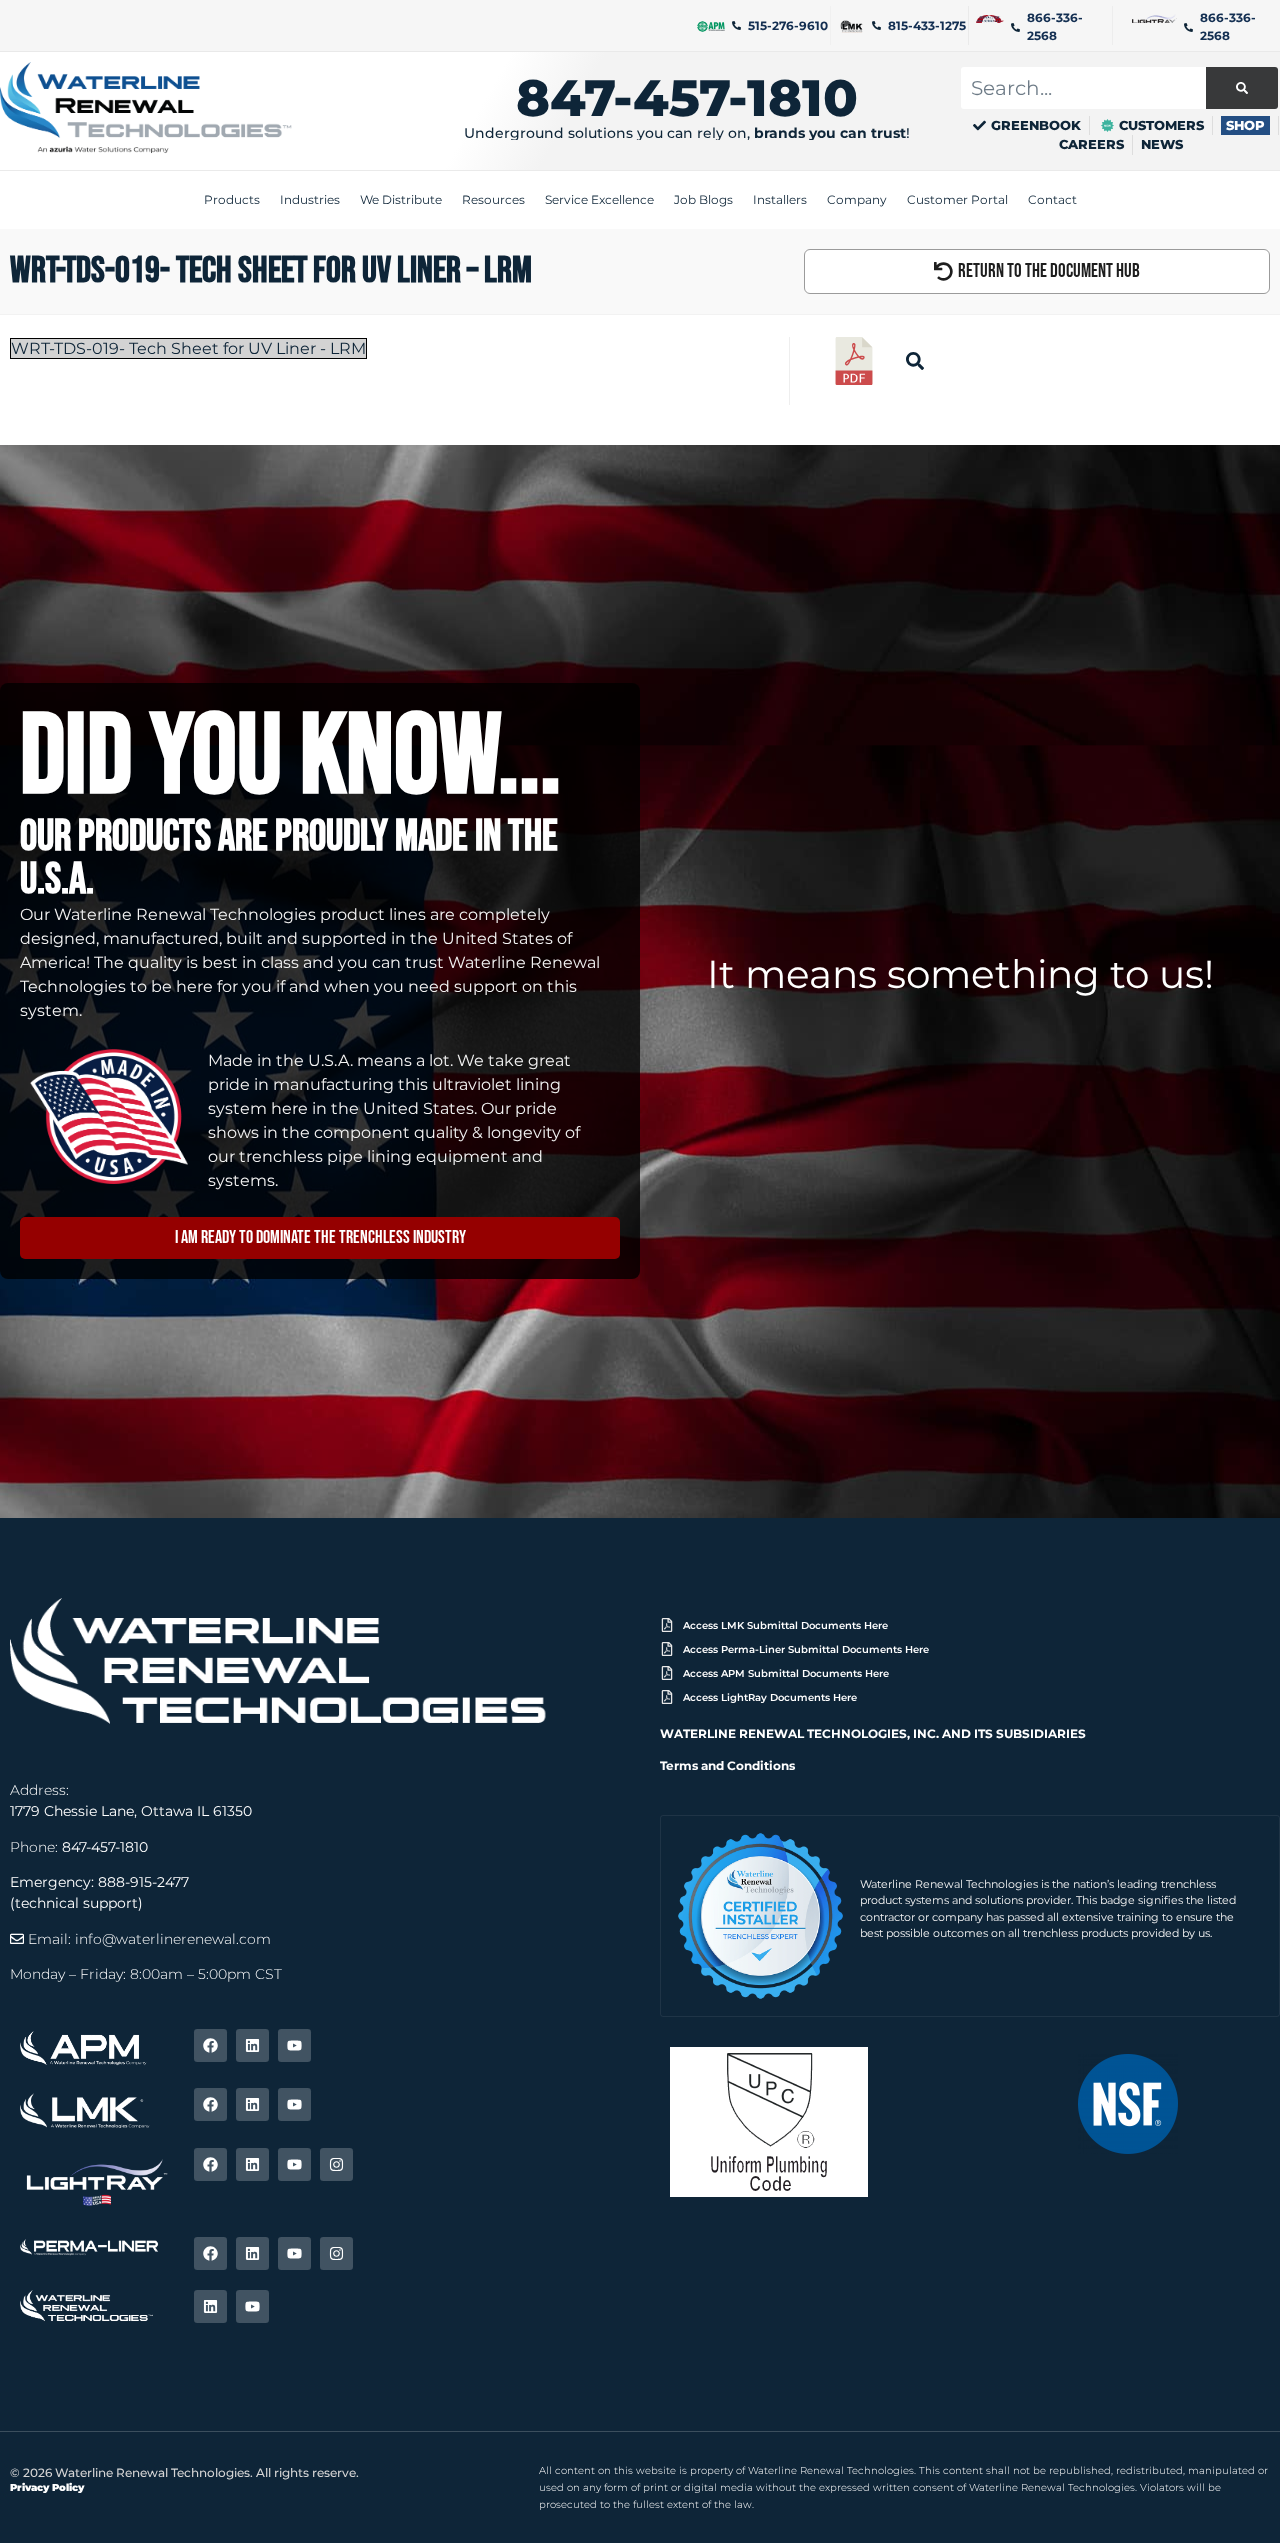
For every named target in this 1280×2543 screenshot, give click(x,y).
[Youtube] (294, 2045)
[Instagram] (336, 2164)
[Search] (1242, 88)
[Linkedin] (252, 2045)
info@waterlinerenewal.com (173, 1939)
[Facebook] (210, 2045)
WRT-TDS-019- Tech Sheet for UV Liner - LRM (188, 348)
